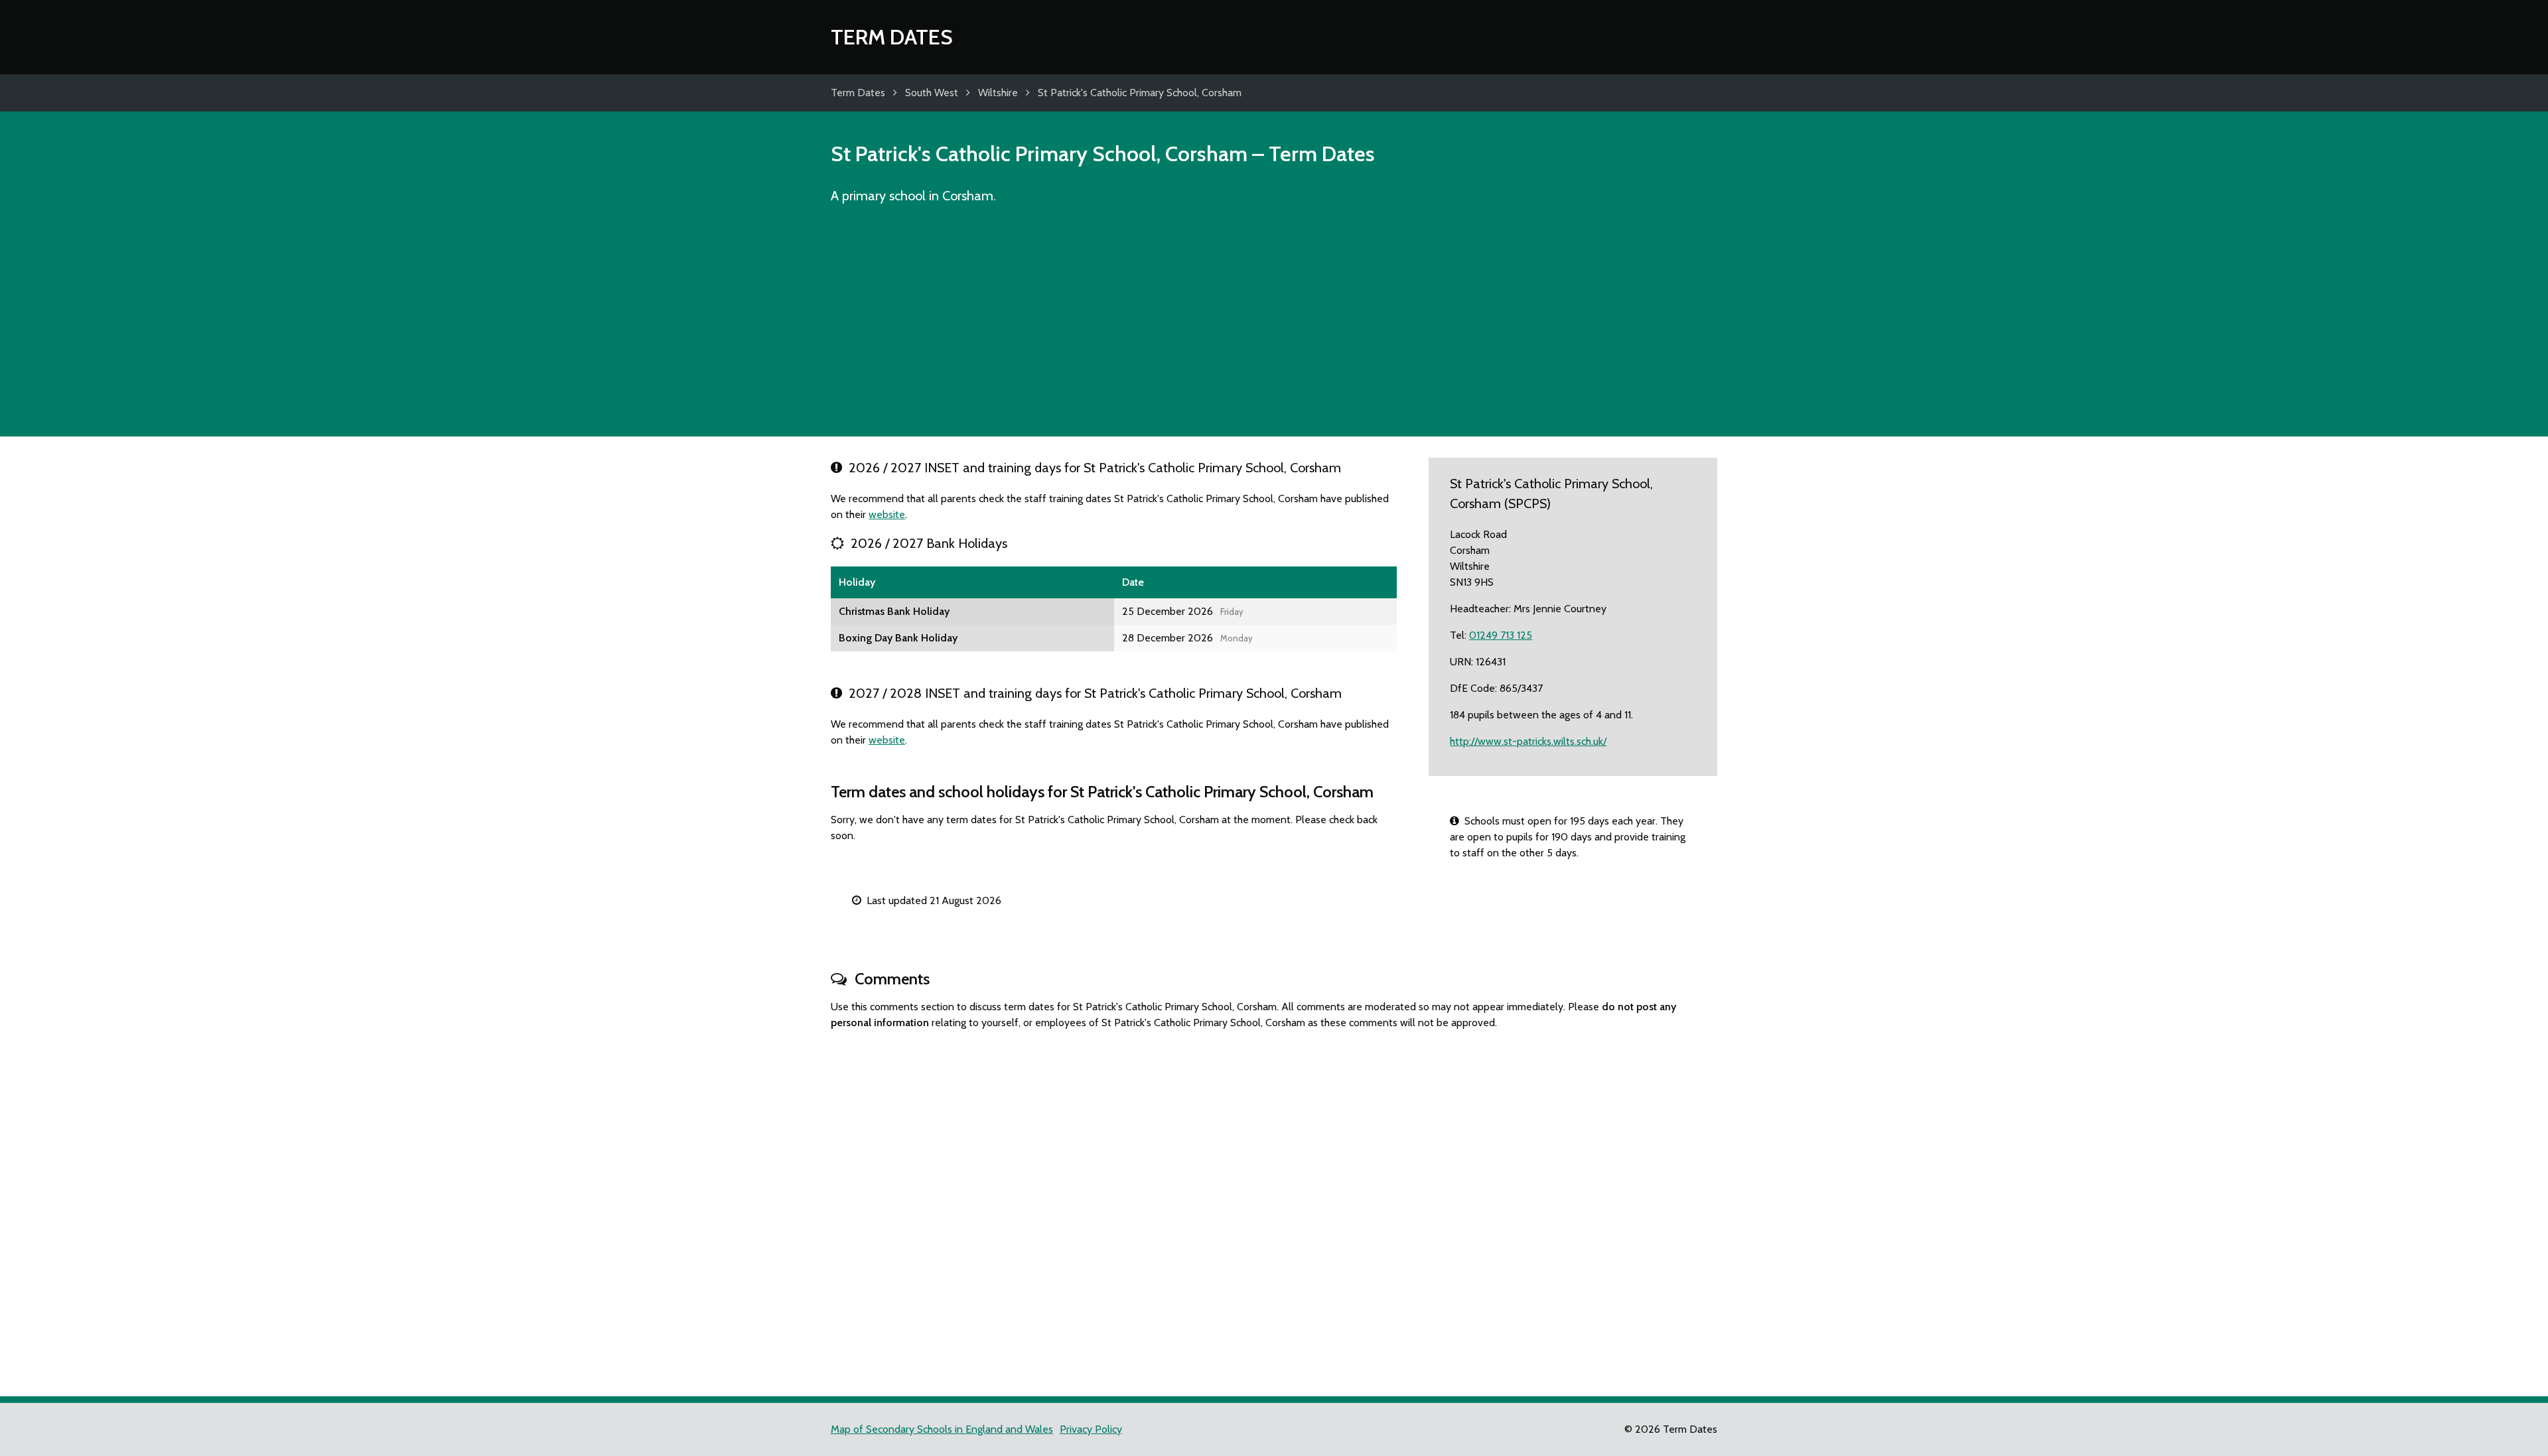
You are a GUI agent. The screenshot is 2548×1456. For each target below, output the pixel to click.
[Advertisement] (1274, 326)
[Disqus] (1274, 1207)
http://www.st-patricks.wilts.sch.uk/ (1528, 741)
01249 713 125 (1501, 635)
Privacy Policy (1091, 1429)
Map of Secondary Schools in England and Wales (942, 1429)
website (887, 514)
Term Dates (892, 37)
